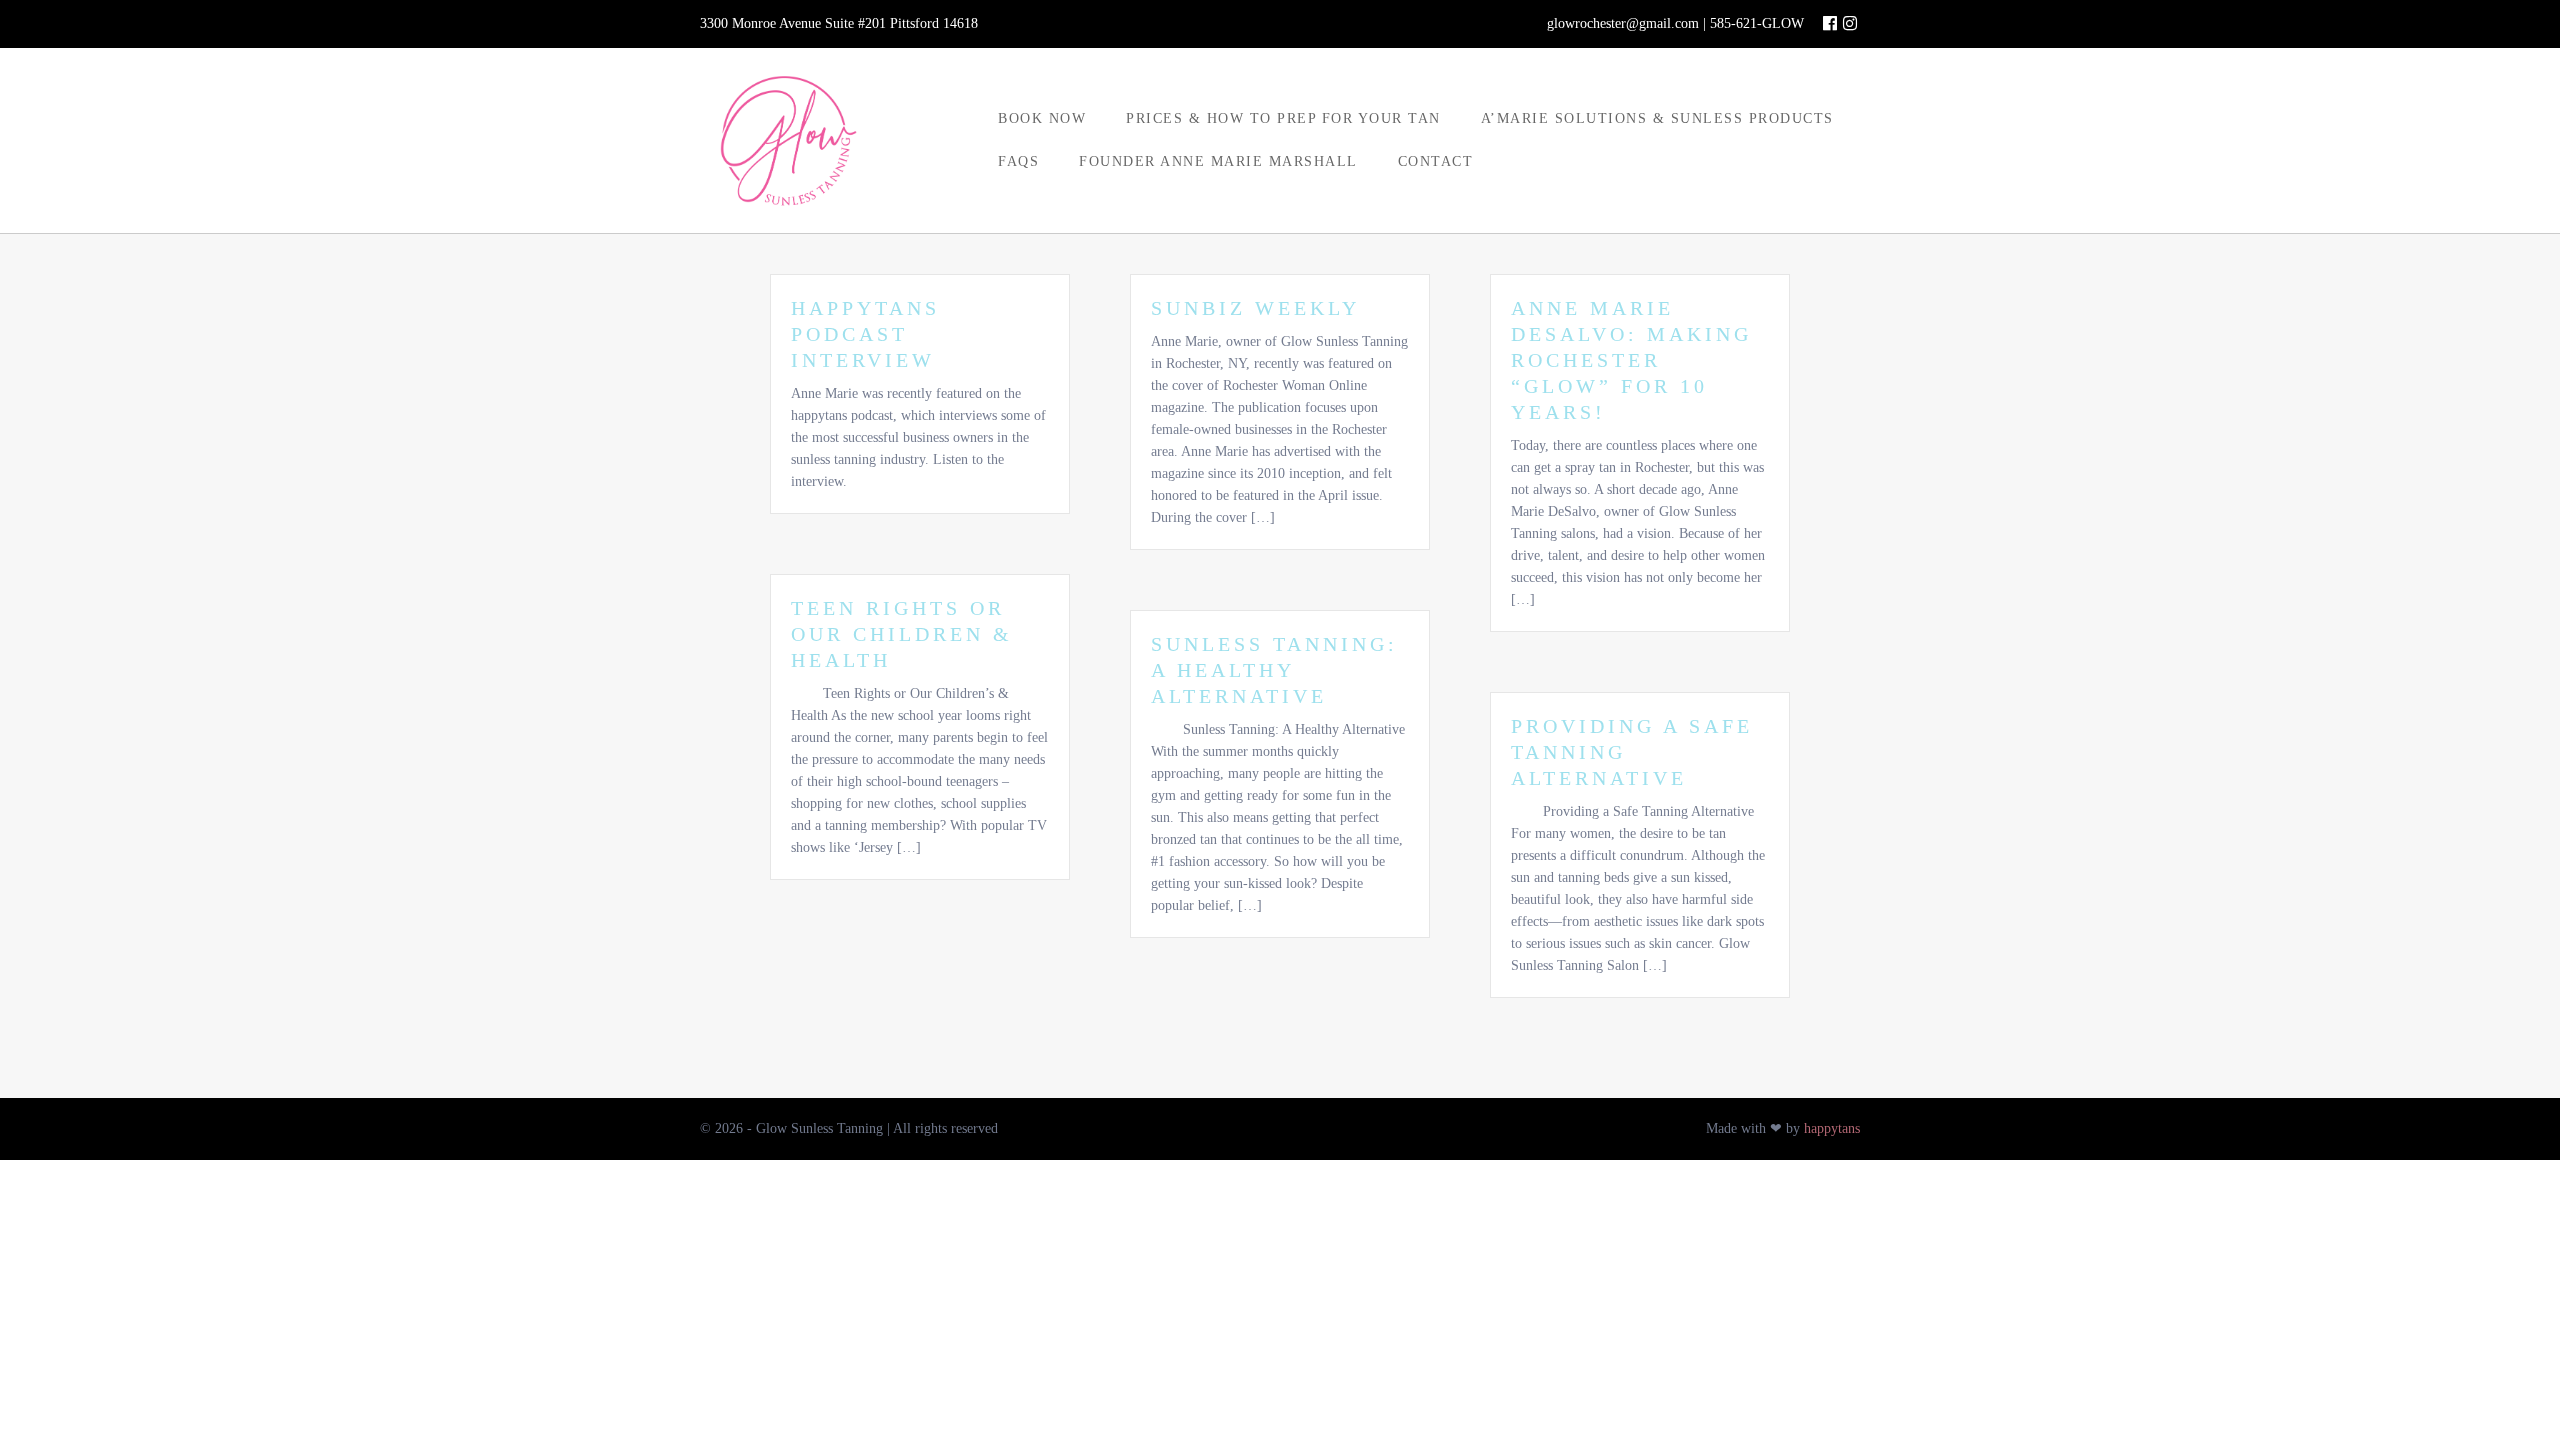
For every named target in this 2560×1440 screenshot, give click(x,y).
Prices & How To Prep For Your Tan (1283, 118)
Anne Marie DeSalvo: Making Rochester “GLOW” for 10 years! (1631, 360)
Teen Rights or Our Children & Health (902, 634)
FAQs (1018, 161)
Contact (1436, 161)
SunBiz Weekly (1255, 308)
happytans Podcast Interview (865, 334)
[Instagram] (1850, 24)
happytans (1832, 1128)
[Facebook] (1830, 24)
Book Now (1042, 118)
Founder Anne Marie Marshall (1218, 161)
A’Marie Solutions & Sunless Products (1657, 118)
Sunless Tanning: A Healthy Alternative (1274, 670)
